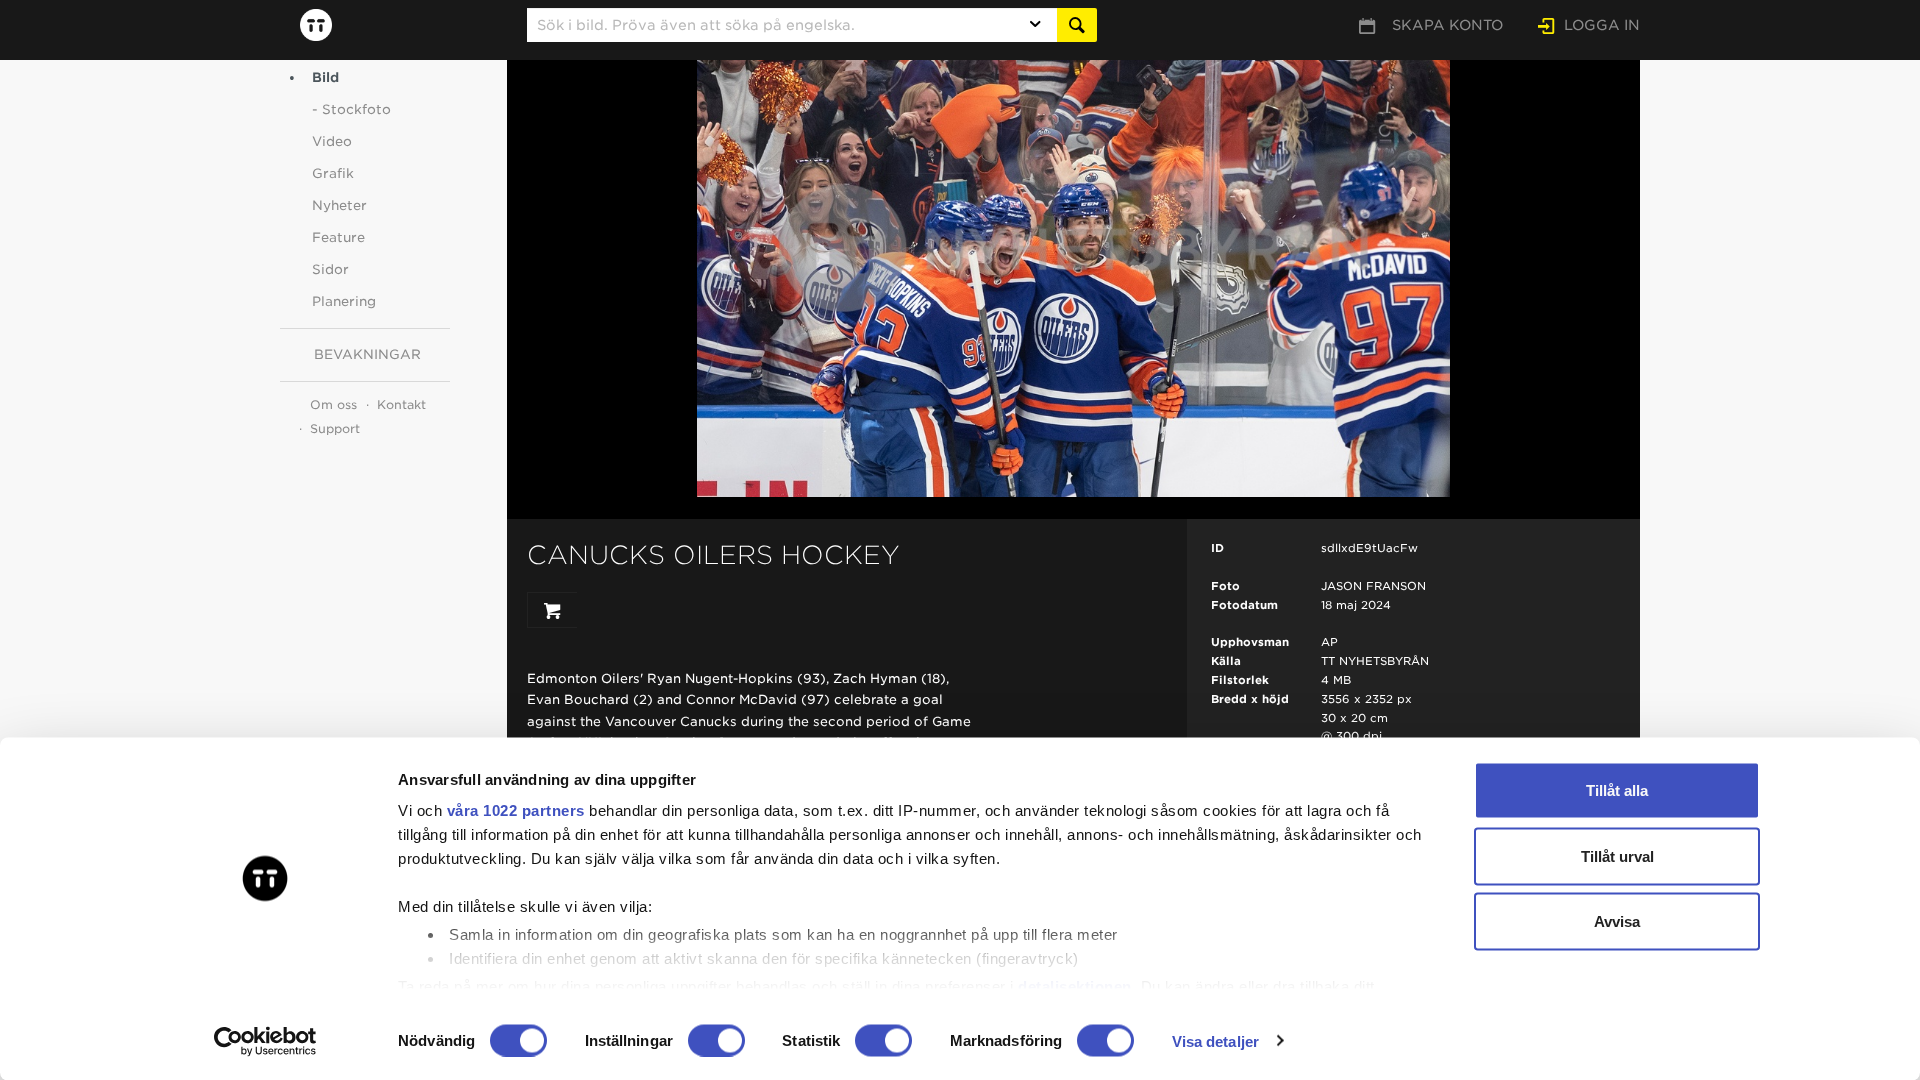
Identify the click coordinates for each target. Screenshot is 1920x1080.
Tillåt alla (1617, 790)
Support (335, 428)
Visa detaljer (1215, 1040)
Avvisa (1617, 921)
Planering (344, 301)
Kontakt (401, 404)
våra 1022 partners (516, 810)
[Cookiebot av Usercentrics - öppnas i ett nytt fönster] (265, 1041)
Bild (325, 77)
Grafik (333, 173)
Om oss (333, 404)
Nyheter (339, 205)
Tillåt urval (1617, 855)
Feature (338, 237)
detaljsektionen (1075, 985)
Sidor (330, 269)
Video (332, 141)
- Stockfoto (351, 109)
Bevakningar (367, 354)
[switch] (716, 1040)
